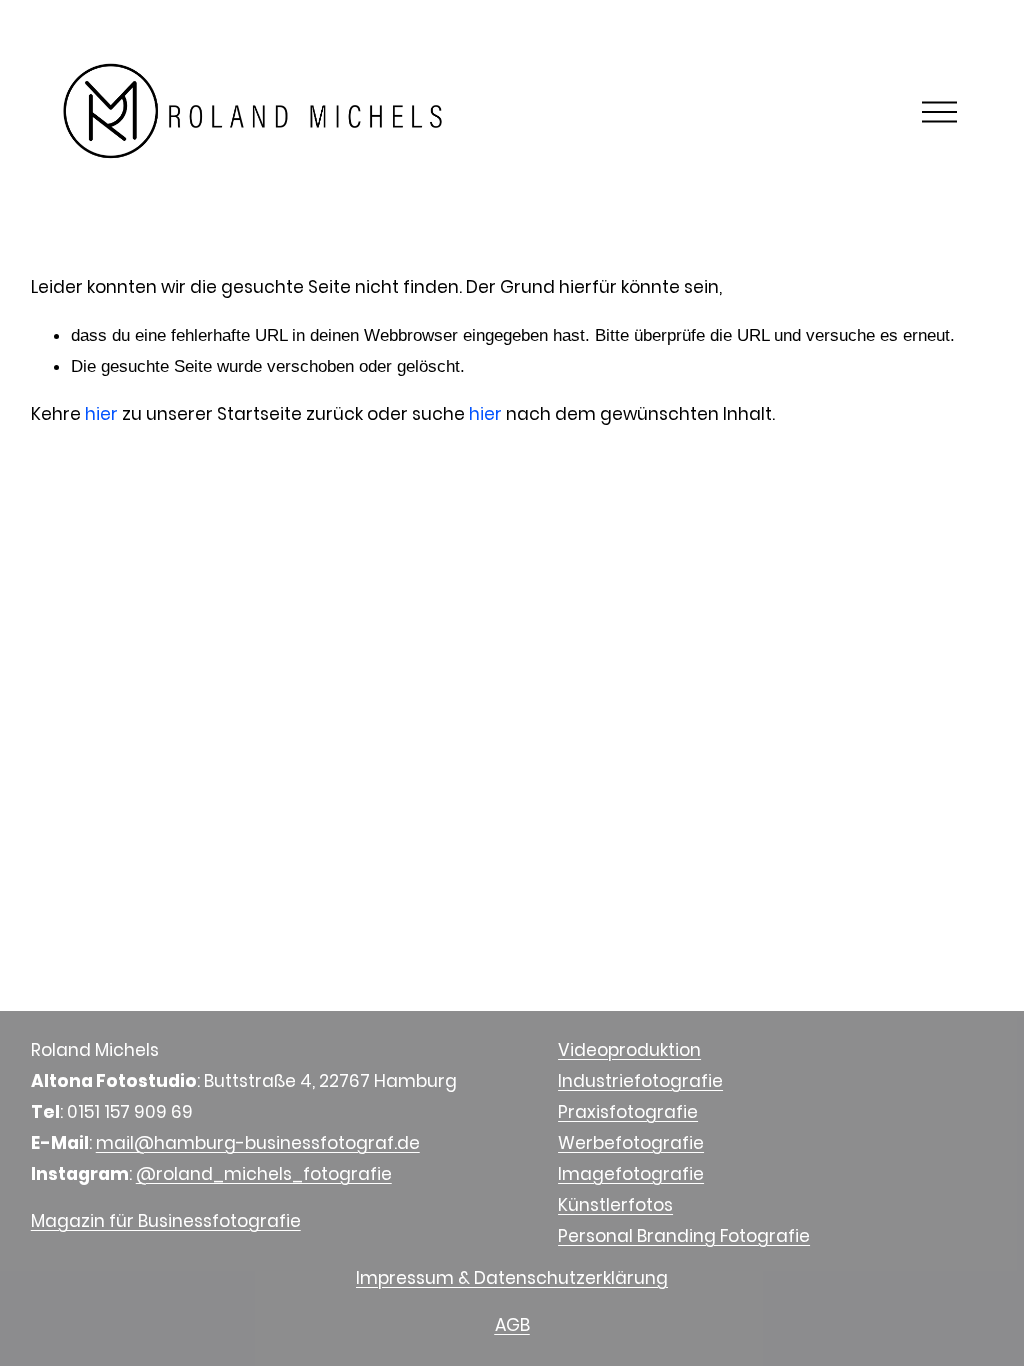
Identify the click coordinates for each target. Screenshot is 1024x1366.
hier (101, 414)
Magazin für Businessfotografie (166, 1221)
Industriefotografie (640, 1081)
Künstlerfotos (615, 1205)
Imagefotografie (631, 1174)
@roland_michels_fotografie (264, 1174)
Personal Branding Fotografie (684, 1236)
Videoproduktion (629, 1050)
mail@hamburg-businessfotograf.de (258, 1143)
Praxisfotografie (628, 1112)
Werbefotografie (631, 1143)
